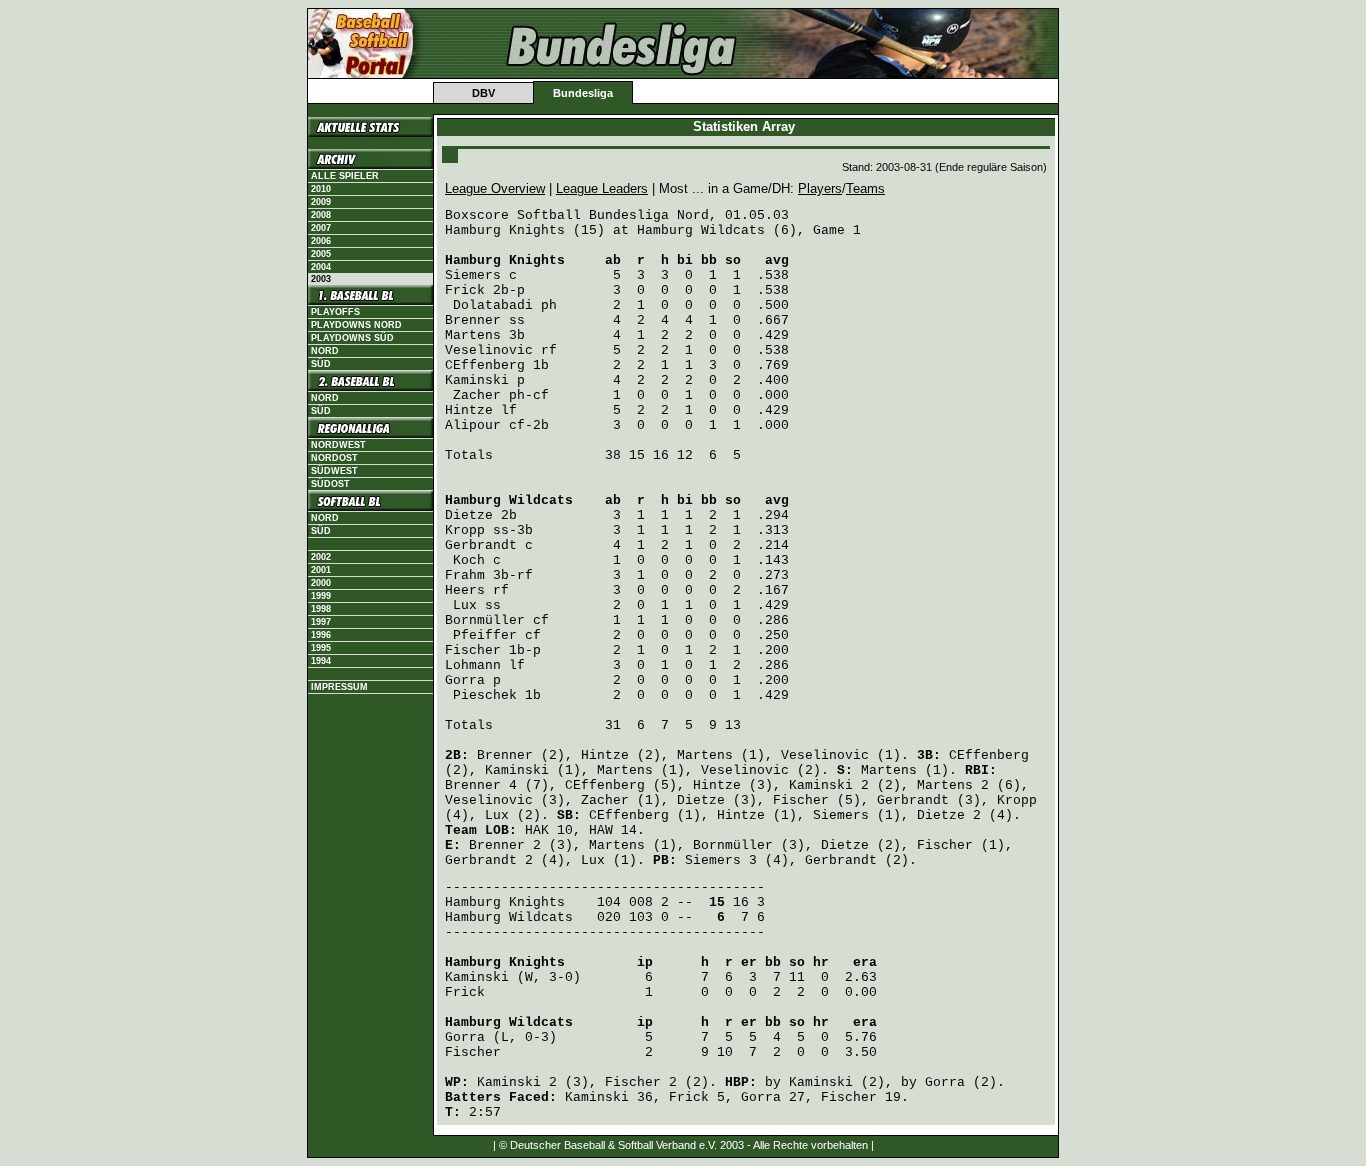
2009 (321, 202)
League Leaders (602, 188)
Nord (325, 351)
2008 (321, 215)
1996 (321, 635)
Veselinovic (489, 350)
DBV (483, 93)
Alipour (473, 425)
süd (321, 411)
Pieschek (485, 695)
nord (325, 398)
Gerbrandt (481, 545)
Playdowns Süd (352, 338)
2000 (321, 583)
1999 (321, 596)
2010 (321, 189)
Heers (465, 590)
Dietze (469, 515)
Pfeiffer (485, 635)
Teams (865, 188)
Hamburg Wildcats (509, 500)
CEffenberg (485, 365)
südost (330, 484)
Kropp (465, 530)
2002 (321, 557)
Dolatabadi (493, 305)
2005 (321, 254)
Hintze (469, 410)
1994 (321, 661)
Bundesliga (583, 93)
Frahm (465, 575)
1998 (321, 609)
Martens (473, 335)
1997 (321, 622)
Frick (465, 290)
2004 (321, 267)
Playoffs (335, 312)
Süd (321, 364)
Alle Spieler (345, 176)
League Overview (495, 188)
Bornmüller (485, 620)
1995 (321, 648)
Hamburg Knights (505, 260)
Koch (469, 560)
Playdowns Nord (356, 325)
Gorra (465, 680)
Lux (465, 605)
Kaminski (477, 380)
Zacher (477, 395)
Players (820, 188)
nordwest (338, 445)
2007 (321, 228)
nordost (334, 458)
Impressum (339, 687)
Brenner (473, 320)
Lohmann (473, 665)
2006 (321, 241)
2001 (321, 570)
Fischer (473, 650)
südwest (334, 471)
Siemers (473, 275)
